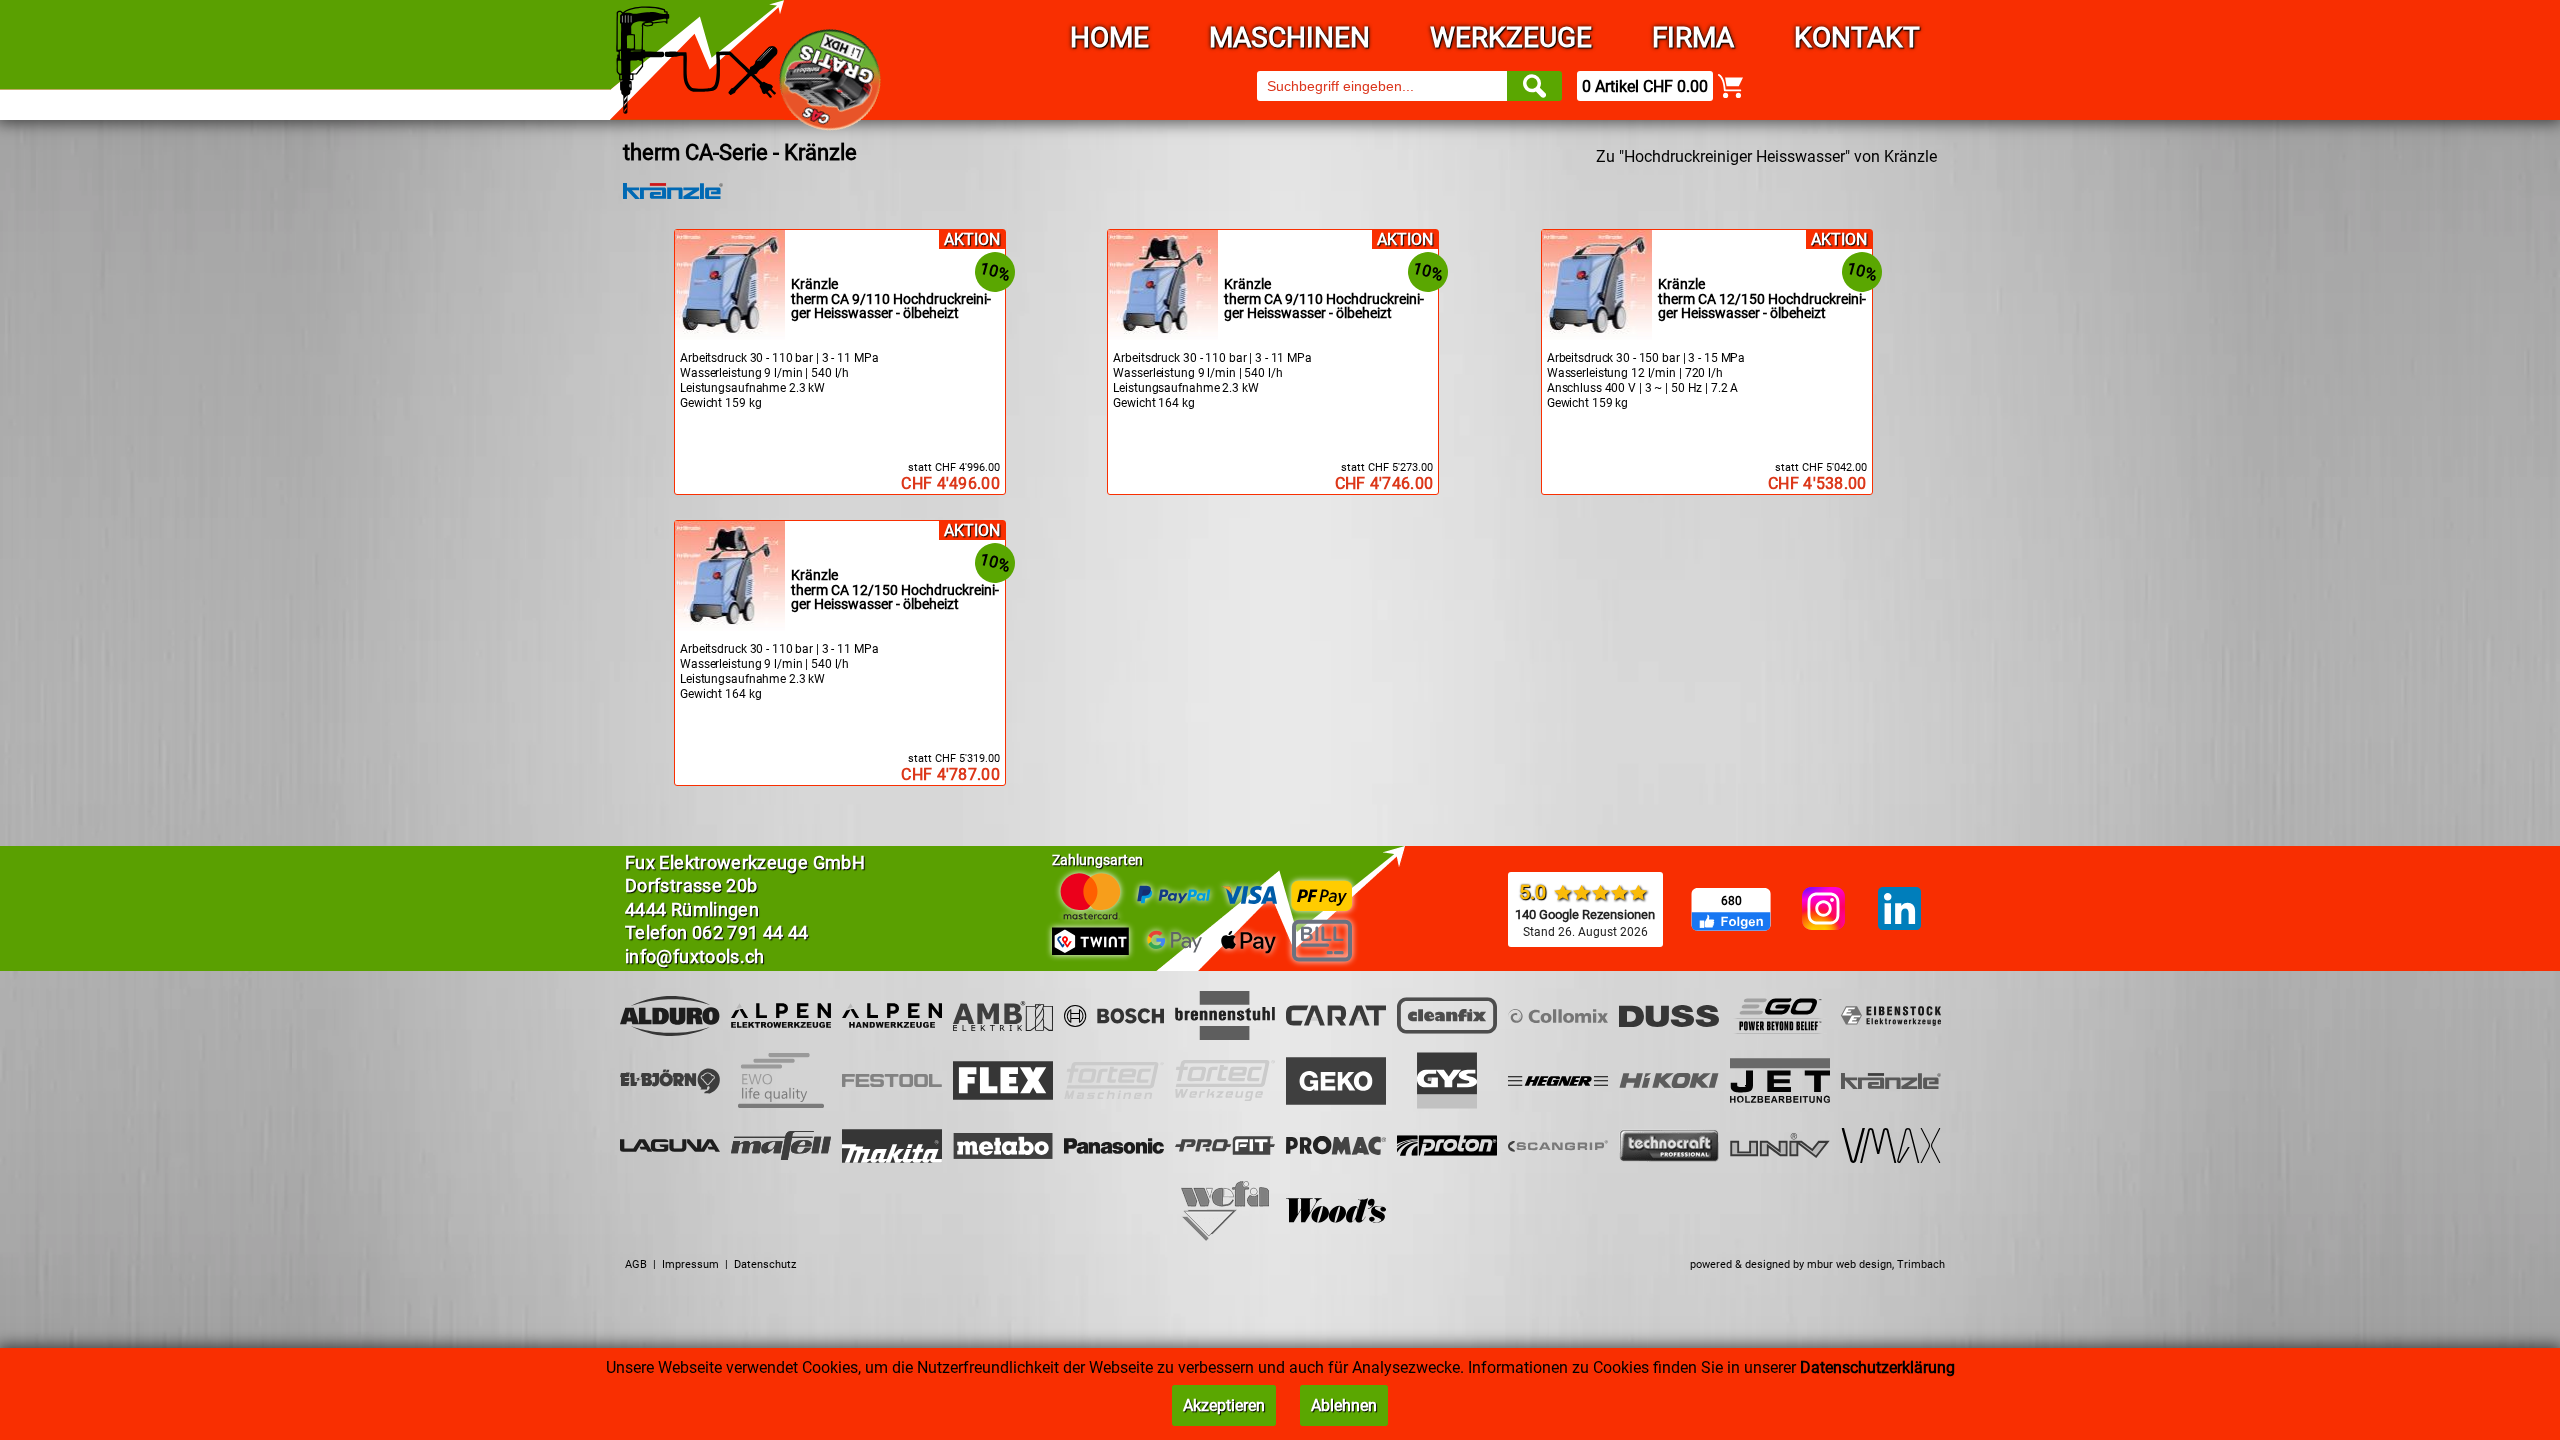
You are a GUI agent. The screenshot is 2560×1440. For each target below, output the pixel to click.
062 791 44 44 (750, 932)
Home (1109, 37)
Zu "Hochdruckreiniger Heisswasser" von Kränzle (1766, 156)
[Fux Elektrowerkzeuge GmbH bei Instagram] (1823, 910)
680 (1731, 901)
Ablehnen (1344, 1405)
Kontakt (1857, 37)
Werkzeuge (1511, 37)
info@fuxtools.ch (695, 956)
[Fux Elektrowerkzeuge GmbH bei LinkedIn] (1899, 910)
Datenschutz (765, 1264)
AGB (636, 1264)
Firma (1693, 37)
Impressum (690, 1264)
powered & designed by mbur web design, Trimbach (1817, 1264)
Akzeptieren (1224, 1405)
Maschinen (1289, 37)
